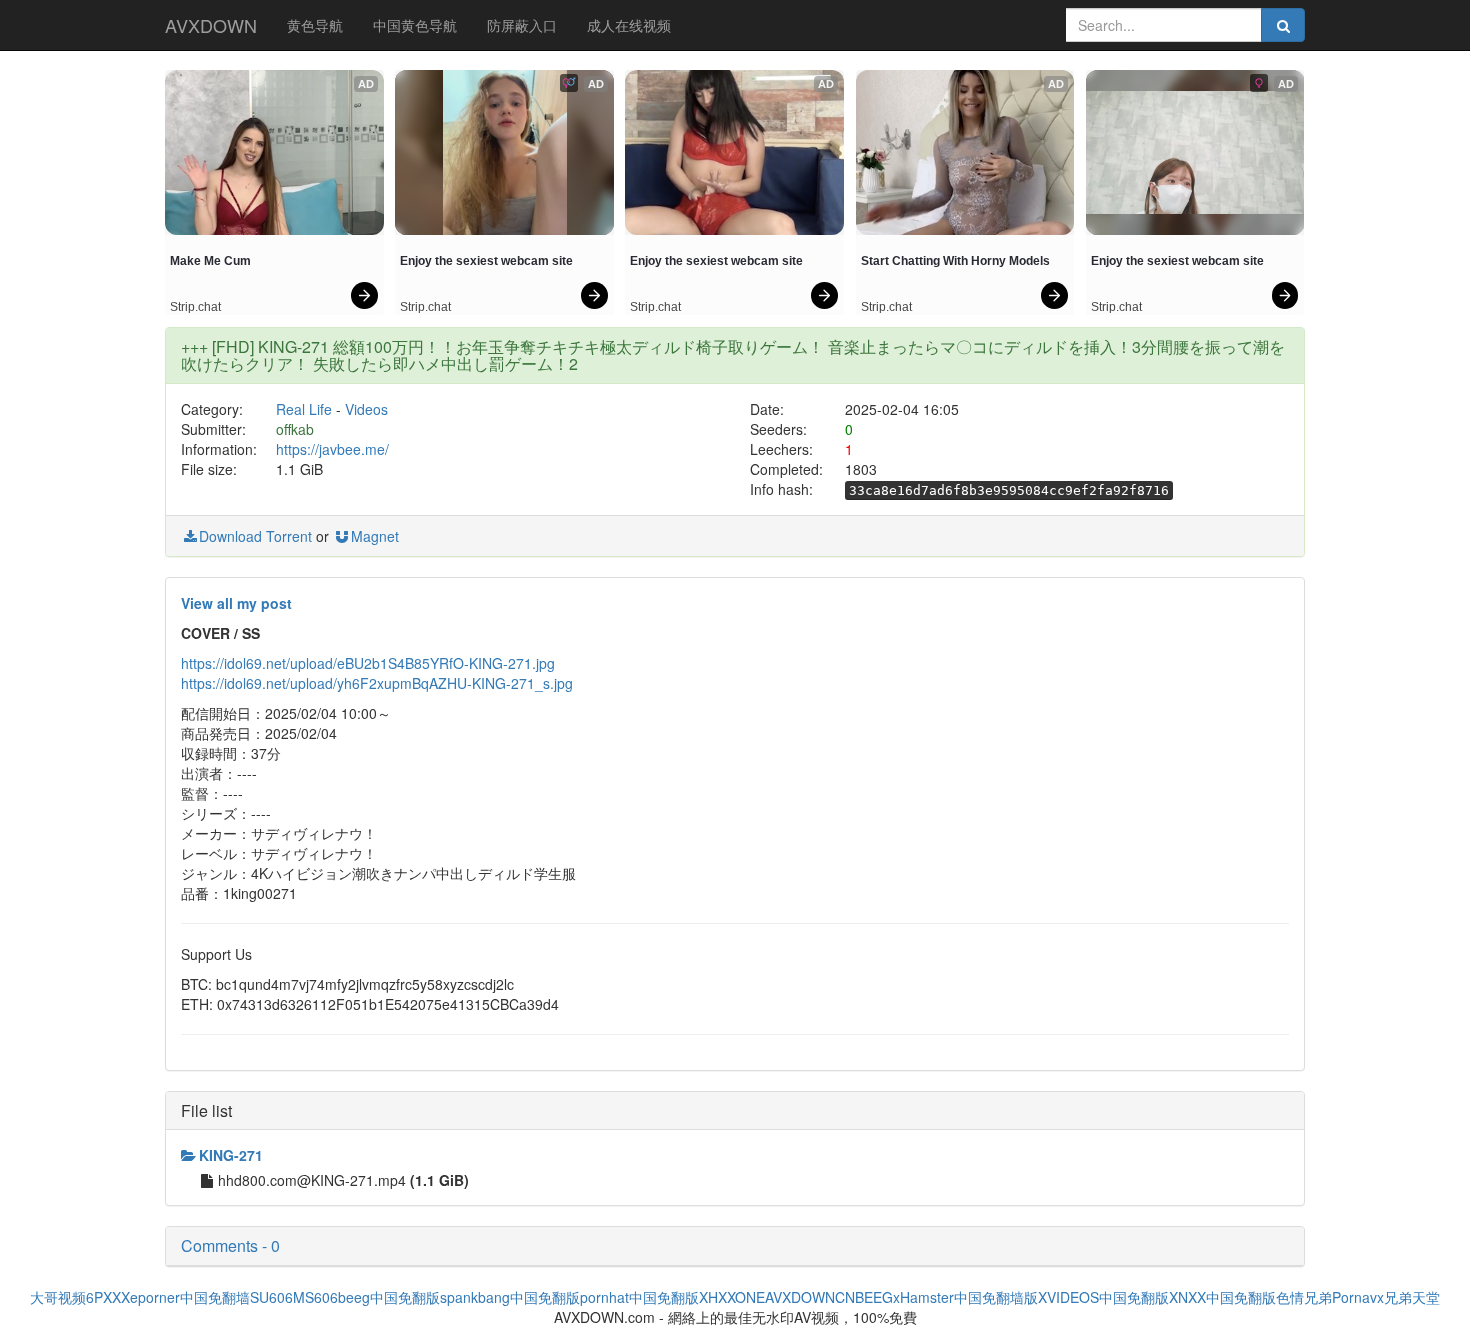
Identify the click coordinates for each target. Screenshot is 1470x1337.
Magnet (375, 536)
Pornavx (1358, 1297)
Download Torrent (255, 536)
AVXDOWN (211, 25)
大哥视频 (58, 1297)
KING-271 (231, 1155)
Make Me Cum (210, 261)
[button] (735, 1246)
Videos (366, 409)
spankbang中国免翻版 (510, 1297)
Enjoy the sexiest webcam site (486, 261)
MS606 (315, 1297)
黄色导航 (315, 25)
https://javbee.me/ (332, 449)
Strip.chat (195, 307)
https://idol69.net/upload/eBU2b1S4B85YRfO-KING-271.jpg (368, 663)
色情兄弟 (1304, 1297)
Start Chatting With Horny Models (955, 261)
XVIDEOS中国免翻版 (1103, 1297)
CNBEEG (864, 1297)
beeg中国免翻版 (389, 1297)
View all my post (236, 603)
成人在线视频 (629, 25)
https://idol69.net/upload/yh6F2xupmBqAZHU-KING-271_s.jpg (377, 683)
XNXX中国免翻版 (1222, 1297)
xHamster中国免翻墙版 (965, 1297)
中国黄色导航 (415, 25)
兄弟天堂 (1412, 1297)
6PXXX (108, 1297)
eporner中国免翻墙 (190, 1297)
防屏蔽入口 (522, 25)
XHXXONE (732, 1297)
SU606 (271, 1297)
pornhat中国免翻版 (639, 1297)
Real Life (304, 409)
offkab (295, 429)
